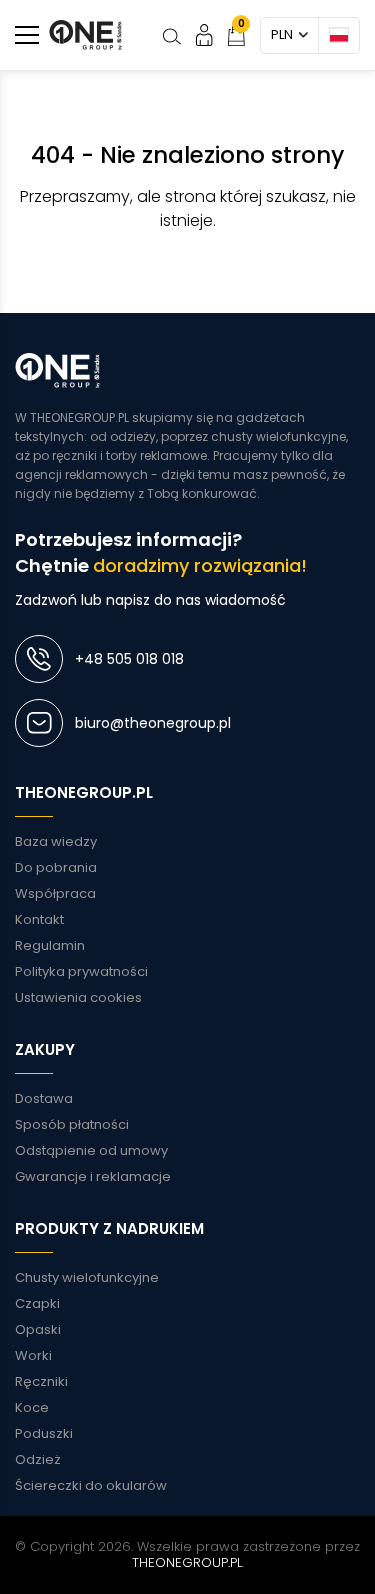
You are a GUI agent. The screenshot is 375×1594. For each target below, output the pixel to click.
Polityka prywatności (81, 971)
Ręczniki (41, 1381)
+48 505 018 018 (129, 659)
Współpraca (55, 893)
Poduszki (44, 1433)
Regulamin (50, 945)
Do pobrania (56, 867)
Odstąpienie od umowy (91, 1150)
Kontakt (39, 919)
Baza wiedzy (56, 841)
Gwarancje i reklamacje (93, 1176)
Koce (32, 1407)
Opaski (38, 1329)
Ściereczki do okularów (91, 1485)
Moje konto (204, 35)
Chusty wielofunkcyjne (87, 1277)
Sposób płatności (72, 1124)
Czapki (37, 1303)
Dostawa (44, 1098)
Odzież (38, 1459)
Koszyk (241, 23)
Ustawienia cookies (78, 997)
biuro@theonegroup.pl (153, 723)
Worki (33, 1355)
